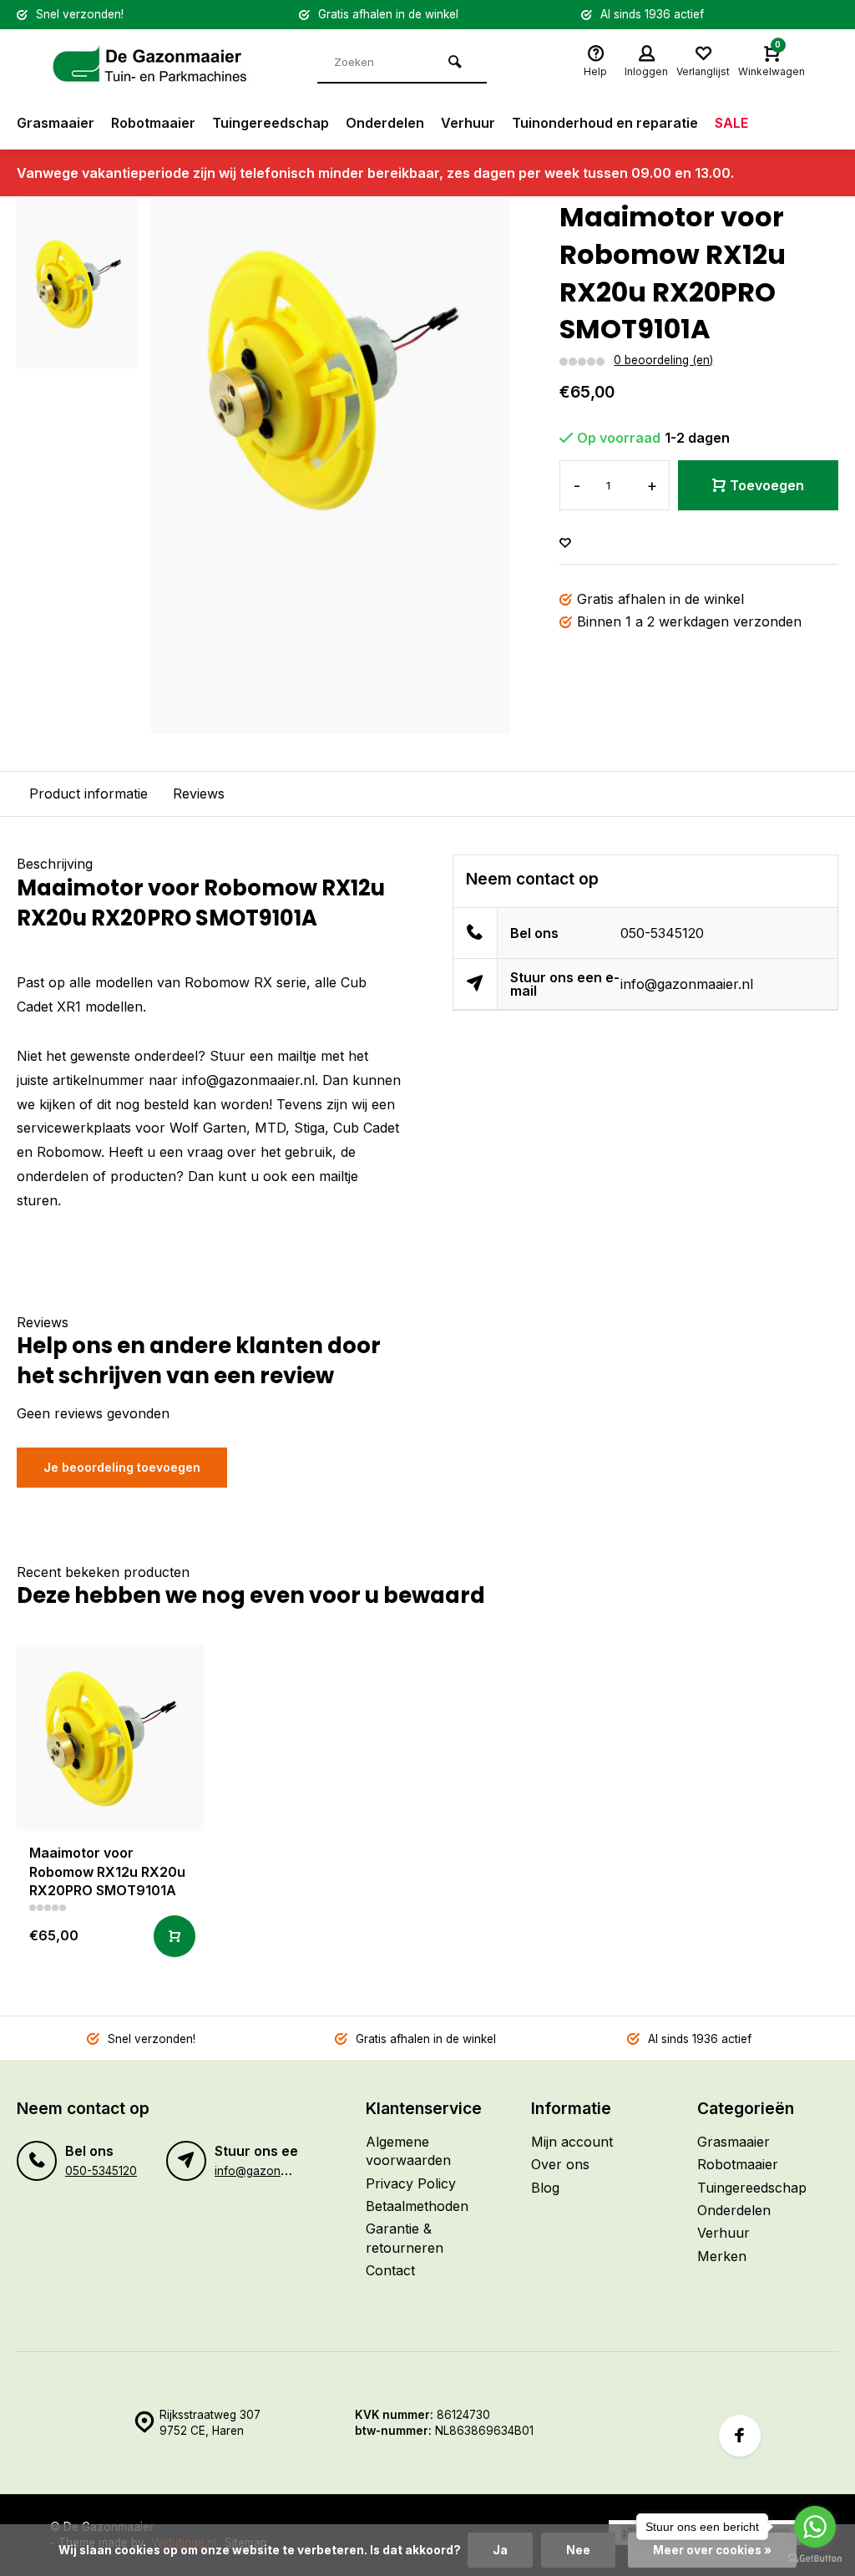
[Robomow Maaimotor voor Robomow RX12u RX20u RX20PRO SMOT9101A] (110, 1738)
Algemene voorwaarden (408, 2151)
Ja (500, 2550)
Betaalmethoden (417, 2206)
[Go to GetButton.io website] (815, 2559)
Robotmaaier (153, 123)
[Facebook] (740, 2436)
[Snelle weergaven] (175, 1936)
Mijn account (572, 2142)
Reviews (199, 794)
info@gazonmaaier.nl (687, 984)
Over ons (560, 2164)
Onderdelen (385, 123)
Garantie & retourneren (405, 2238)
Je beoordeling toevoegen (122, 1467)
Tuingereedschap (271, 123)
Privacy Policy (411, 2183)
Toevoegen (767, 485)
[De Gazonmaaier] (150, 63)
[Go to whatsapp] (815, 2527)
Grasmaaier (56, 123)
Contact (390, 2270)
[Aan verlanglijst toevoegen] (565, 543)
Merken (722, 2256)
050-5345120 (662, 933)
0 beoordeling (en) (663, 360)
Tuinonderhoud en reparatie (605, 123)
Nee (578, 2550)
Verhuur (468, 123)
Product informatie (89, 794)
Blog (545, 2188)
